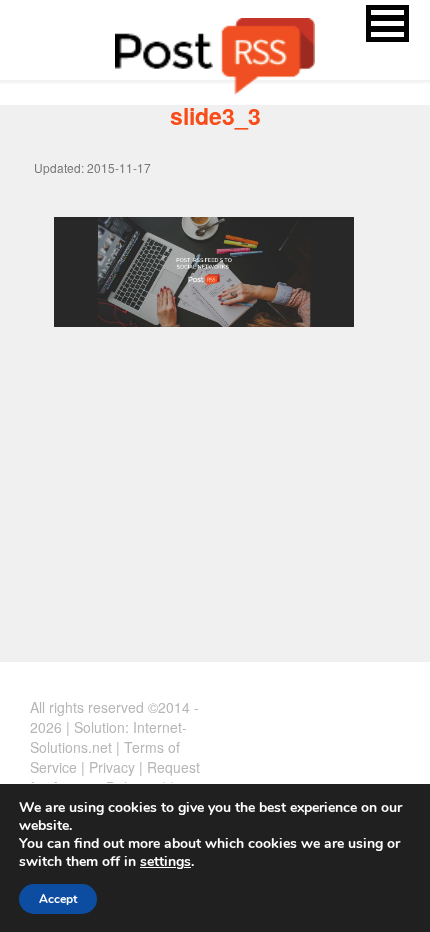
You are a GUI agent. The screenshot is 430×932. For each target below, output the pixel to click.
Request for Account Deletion (115, 777)
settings (165, 862)
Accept (58, 899)
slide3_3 (215, 115)
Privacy (112, 767)
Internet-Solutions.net (108, 737)
